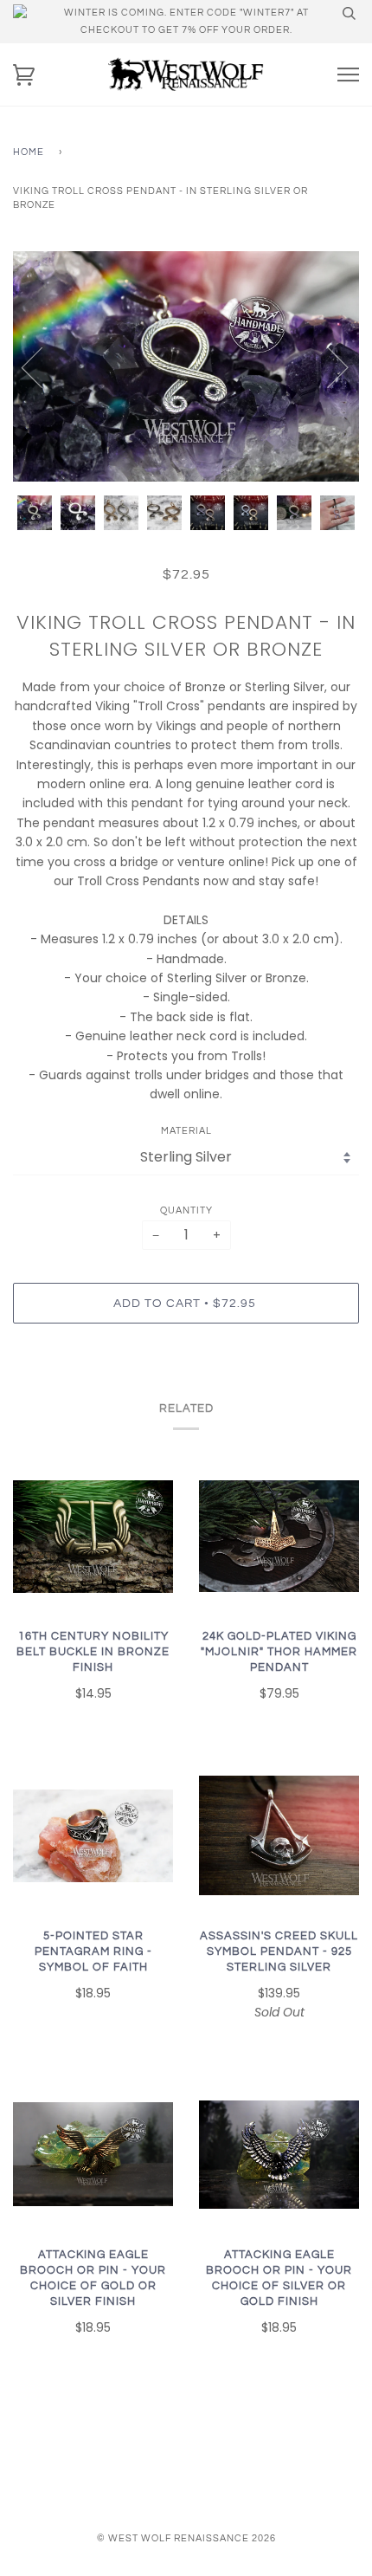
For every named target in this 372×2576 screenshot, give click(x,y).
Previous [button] (42, 366)
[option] (186, 367)
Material (186, 1131)
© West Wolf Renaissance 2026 (186, 2538)
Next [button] (327, 366)
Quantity (186, 1210)
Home (29, 152)
